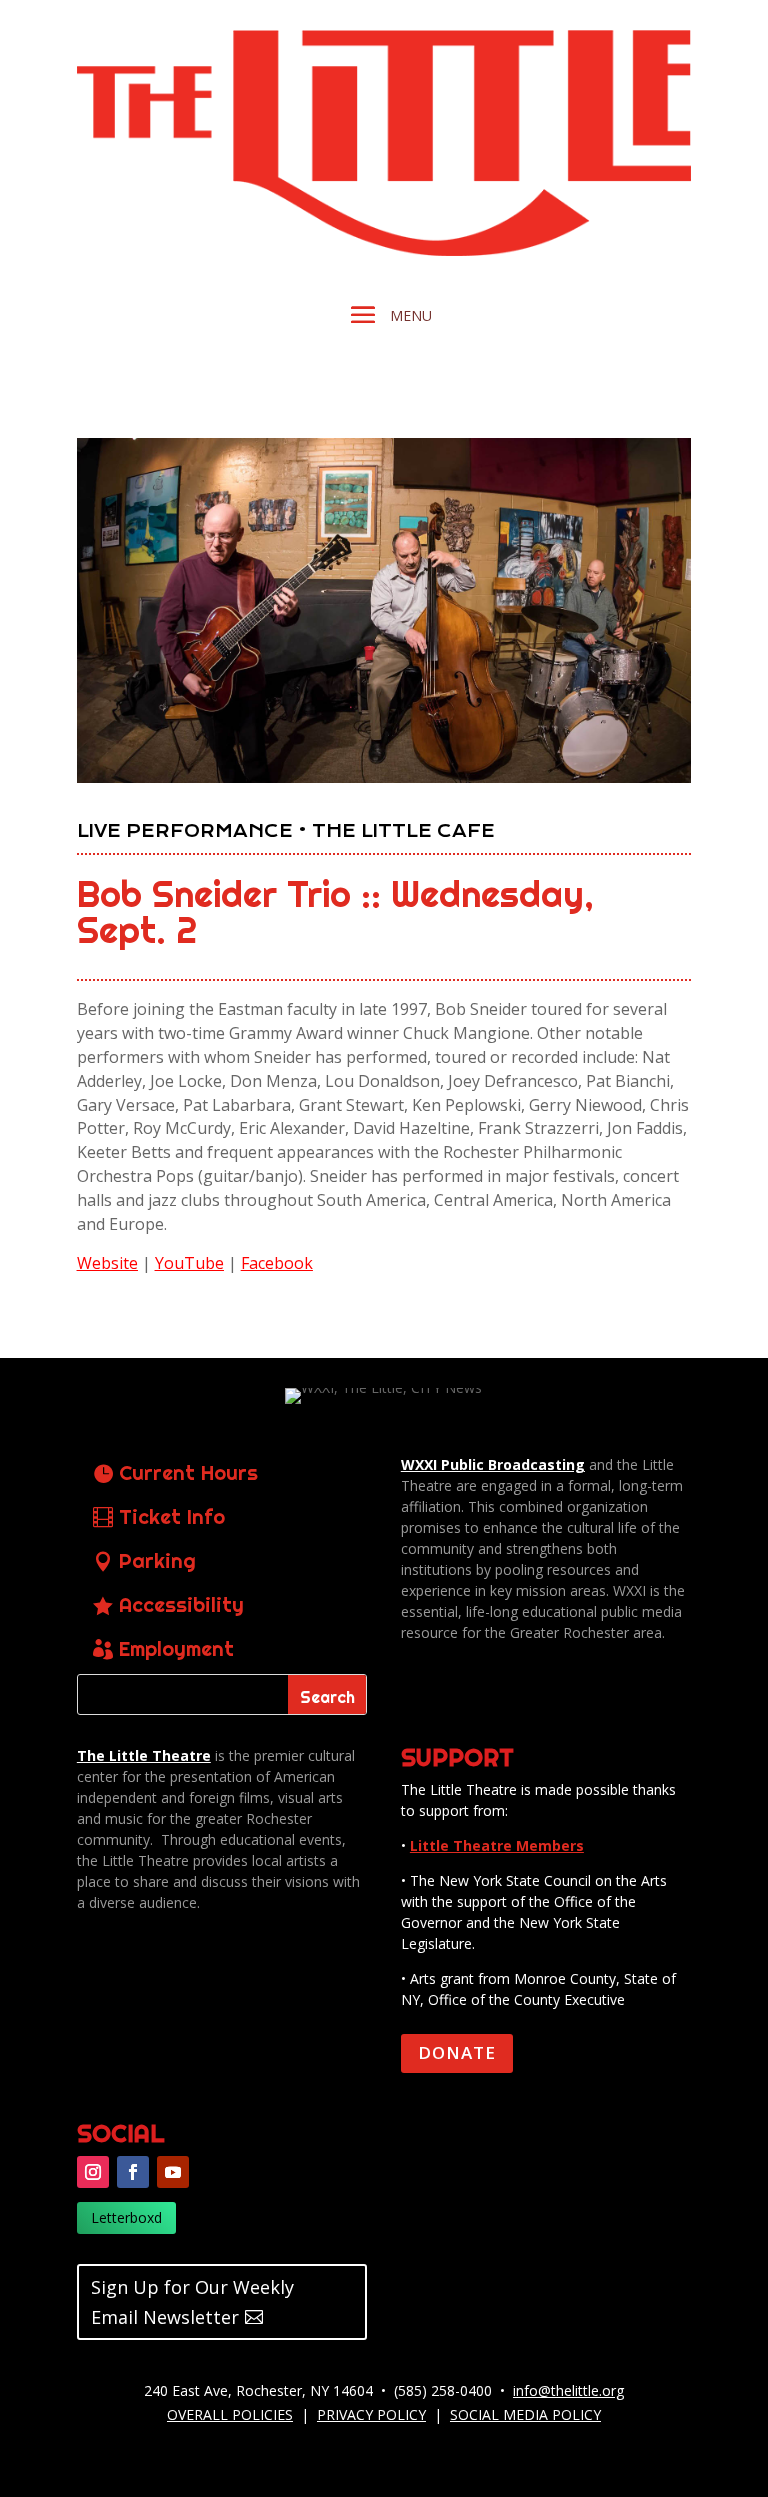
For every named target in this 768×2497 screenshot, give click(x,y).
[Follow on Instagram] (93, 2172)
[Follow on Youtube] (173, 2172)
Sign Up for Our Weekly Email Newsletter (192, 2302)
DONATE (457, 2052)
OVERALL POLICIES (230, 2414)
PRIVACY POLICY (371, 2414)
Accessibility (181, 1604)
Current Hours (188, 1472)
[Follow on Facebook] (133, 2172)
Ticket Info (172, 1516)
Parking (157, 1560)
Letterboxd (126, 2217)
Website (107, 1263)
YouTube (189, 1263)
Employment (176, 1648)
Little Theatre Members (497, 1845)
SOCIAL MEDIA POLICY (525, 2414)
